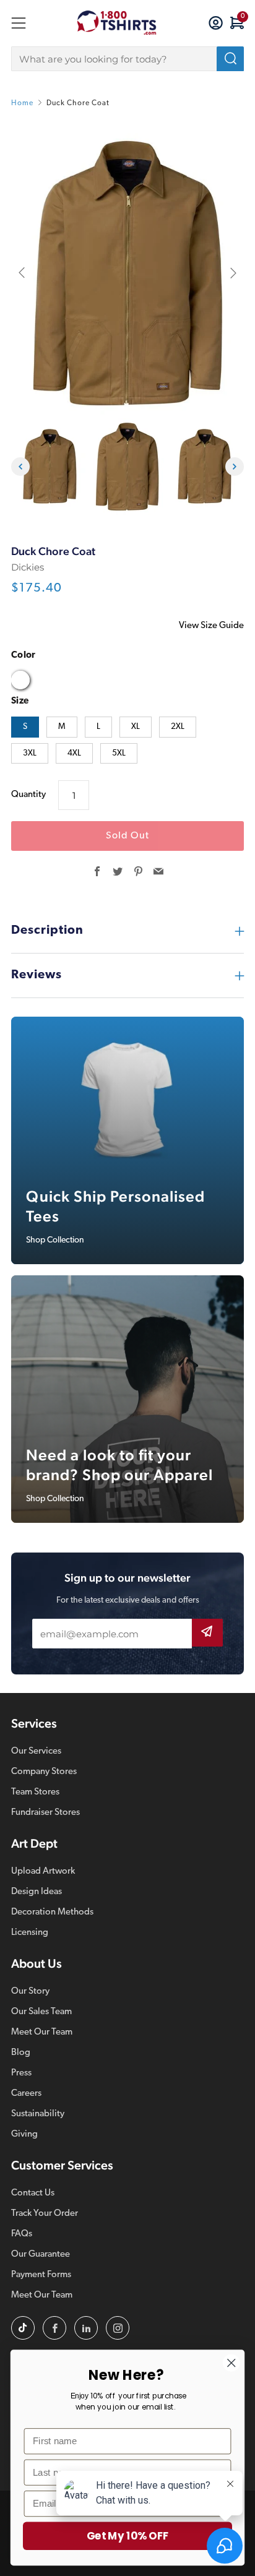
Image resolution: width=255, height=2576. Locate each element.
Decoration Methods (52, 1912)
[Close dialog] (231, 2363)
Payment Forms (41, 2275)
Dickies (28, 567)
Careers (26, 2094)
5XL (119, 753)
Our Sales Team (41, 2012)
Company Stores (44, 1772)
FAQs (22, 2234)
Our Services (36, 1751)
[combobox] (127, 59)
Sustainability (38, 2114)
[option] (127, 273)
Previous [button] (20, 467)
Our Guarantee (41, 2255)
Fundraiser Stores (45, 1813)
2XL (178, 727)
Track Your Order (45, 2214)
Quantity (28, 795)
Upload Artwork (43, 1872)
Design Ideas (37, 1892)
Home (22, 103)
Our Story (30, 1992)
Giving (24, 2134)
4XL (74, 753)
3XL (30, 753)
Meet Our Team (42, 2032)
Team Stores (35, 1792)
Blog (21, 2053)
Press (21, 2073)
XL (136, 727)
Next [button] (235, 467)
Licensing (30, 1933)
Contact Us (33, 2193)
